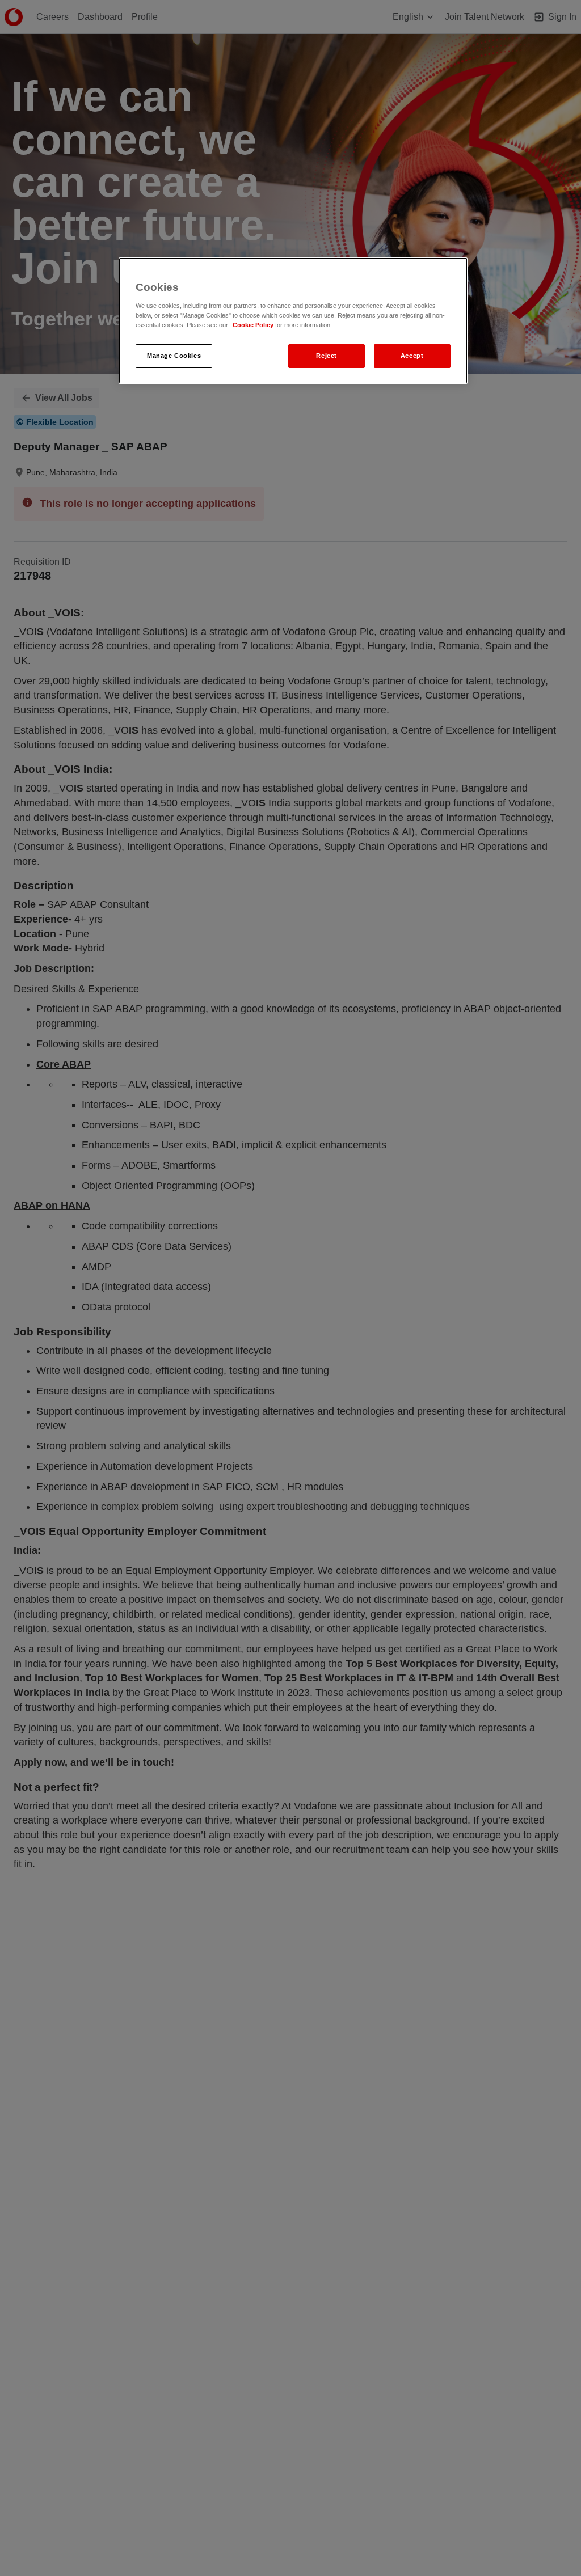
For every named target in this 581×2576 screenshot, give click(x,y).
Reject (326, 356)
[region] (293, 321)
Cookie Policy (253, 325)
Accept (412, 356)
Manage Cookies (174, 356)
